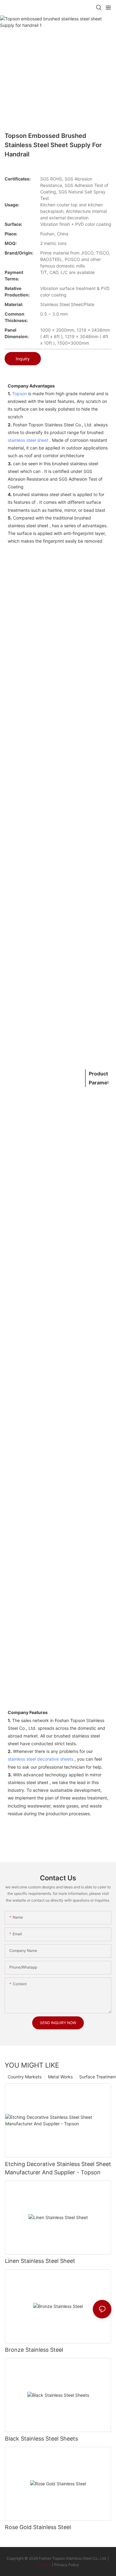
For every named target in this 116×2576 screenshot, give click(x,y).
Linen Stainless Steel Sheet (40, 2261)
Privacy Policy (67, 2565)
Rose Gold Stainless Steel (38, 2527)
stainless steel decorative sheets (41, 1759)
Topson (19, 393)
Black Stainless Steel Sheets (41, 2439)
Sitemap (44, 2565)
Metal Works (60, 2077)
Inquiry (23, 359)
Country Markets (25, 2077)
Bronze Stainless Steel (34, 2350)
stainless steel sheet (28, 440)
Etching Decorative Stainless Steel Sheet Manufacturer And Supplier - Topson (58, 2168)
